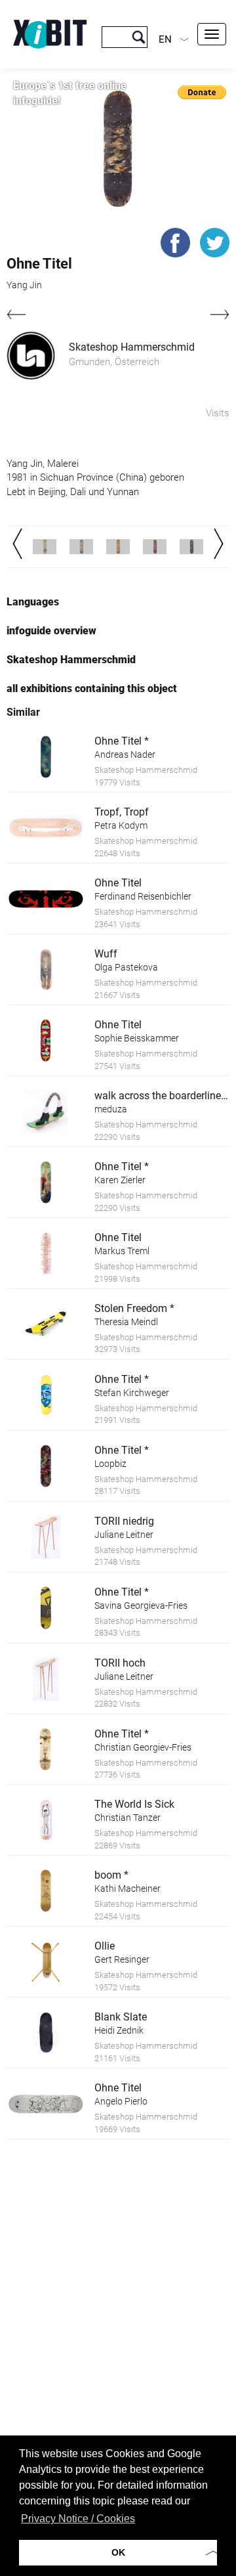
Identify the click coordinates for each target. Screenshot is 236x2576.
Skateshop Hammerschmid (132, 347)
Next (219, 544)
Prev (17, 544)
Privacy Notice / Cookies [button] (78, 2519)
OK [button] (118, 2552)
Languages (33, 602)
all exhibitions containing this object (92, 688)
